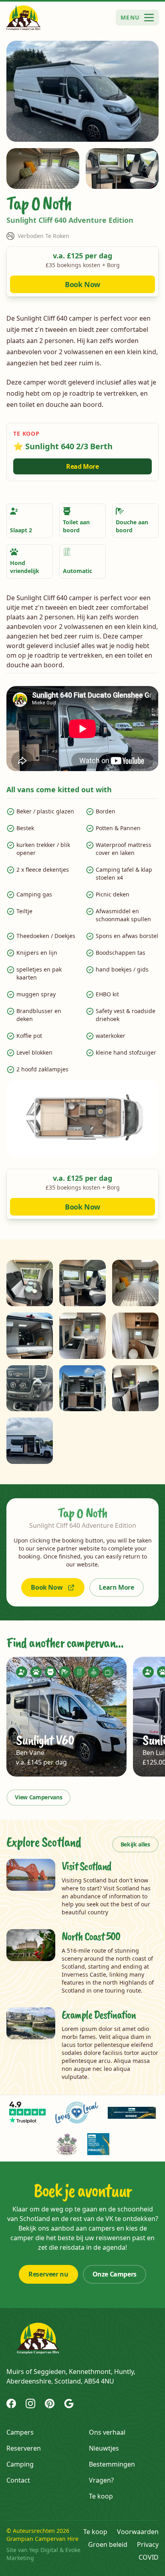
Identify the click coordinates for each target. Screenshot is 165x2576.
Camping (20, 2464)
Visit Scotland (87, 1866)
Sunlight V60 (45, 1740)
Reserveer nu (48, 2274)
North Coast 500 (91, 1936)
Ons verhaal (107, 2432)
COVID (149, 2557)
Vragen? (101, 2480)
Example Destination (99, 2015)
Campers (20, 2432)
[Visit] (27, 2113)
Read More (82, 466)
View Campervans (38, 1797)
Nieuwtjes (104, 2448)
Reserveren (24, 2448)
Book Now (82, 284)
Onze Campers (115, 2274)
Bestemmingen (112, 2464)
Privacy (148, 2544)
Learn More (116, 1587)
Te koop (101, 2496)
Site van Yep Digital (32, 2550)
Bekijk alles (135, 1844)
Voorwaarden (138, 2532)
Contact (18, 2480)
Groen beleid (108, 2544)
